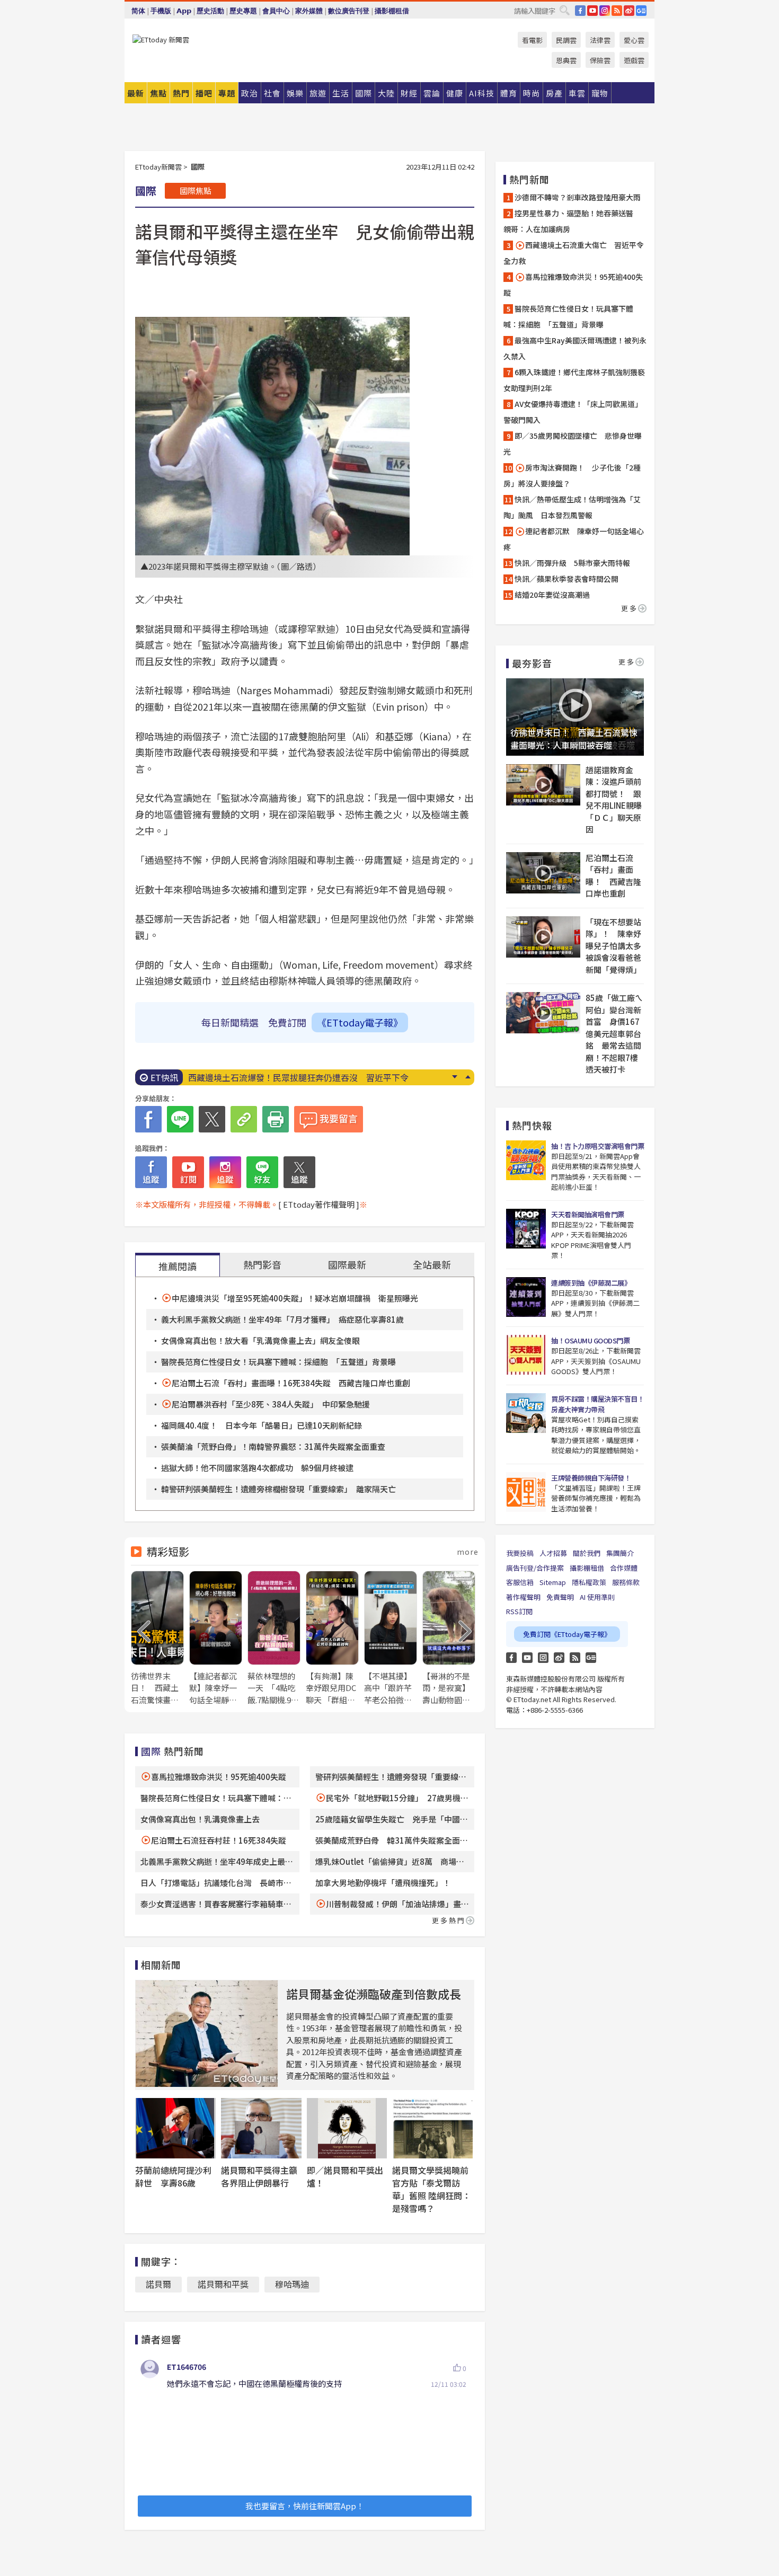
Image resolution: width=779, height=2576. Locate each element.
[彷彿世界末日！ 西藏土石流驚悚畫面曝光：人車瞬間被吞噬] (157, 1638)
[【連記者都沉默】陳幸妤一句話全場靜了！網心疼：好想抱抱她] (216, 1638)
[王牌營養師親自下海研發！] (526, 1492)
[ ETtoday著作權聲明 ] (319, 1204)
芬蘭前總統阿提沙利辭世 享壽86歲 (173, 2176)
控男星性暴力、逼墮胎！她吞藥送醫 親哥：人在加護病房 (572, 221)
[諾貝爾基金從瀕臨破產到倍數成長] (207, 2034)
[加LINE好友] (262, 1172)
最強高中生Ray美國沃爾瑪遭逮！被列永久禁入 (575, 348)
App (184, 11)
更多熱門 (449, 1920)
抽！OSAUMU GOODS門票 (590, 1340)
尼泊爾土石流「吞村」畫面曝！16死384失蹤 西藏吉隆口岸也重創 (291, 1383)
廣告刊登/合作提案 (535, 1568)
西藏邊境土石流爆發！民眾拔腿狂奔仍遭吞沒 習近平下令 (298, 1077)
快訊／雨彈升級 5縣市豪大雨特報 (572, 563)
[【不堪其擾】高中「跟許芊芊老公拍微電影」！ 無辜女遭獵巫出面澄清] (391, 1638)
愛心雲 (634, 40)
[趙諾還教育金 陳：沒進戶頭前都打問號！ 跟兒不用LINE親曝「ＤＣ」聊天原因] (543, 785)
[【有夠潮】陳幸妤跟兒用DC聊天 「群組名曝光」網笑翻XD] (332, 1638)
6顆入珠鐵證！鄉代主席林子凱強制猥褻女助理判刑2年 (574, 380)
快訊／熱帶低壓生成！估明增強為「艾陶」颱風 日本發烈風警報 (572, 507)
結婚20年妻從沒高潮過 (552, 595)
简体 (138, 11)
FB (580, 11)
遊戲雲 (634, 60)
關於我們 (587, 1553)
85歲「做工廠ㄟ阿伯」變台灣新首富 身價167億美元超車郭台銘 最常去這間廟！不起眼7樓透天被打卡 (614, 1033)
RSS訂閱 (519, 1611)
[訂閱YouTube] (188, 1172)
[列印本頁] (276, 1119)
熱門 (181, 93)
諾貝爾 (158, 2284)
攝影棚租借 (392, 11)
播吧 (204, 93)
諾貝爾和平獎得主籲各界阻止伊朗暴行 (259, 2176)
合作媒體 (624, 1568)
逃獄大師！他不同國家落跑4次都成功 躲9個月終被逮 (257, 1468)
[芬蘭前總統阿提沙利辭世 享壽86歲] (175, 2128)
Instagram (543, 1658)
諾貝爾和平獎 (223, 2284)
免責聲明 (560, 1597)
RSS (617, 11)
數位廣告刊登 (349, 11)
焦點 (158, 93)
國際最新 (347, 1264)
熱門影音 (262, 1264)
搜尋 (564, 10)
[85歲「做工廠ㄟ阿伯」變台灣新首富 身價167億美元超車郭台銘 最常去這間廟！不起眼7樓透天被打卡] (543, 1013)
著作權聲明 (523, 1597)
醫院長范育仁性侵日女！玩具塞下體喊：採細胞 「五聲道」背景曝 (278, 1362)
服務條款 (626, 1582)
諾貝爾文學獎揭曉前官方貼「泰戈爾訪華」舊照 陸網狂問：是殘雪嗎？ (431, 2189)
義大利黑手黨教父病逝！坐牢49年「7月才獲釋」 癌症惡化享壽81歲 (282, 1319)
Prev (468, 1077)
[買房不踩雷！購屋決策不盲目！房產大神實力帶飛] (526, 1413)
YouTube (592, 11)
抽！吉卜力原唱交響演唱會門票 (597, 1146)
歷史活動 (210, 11)
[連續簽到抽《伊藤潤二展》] (526, 1297)
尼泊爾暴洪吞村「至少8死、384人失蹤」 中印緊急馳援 (271, 1404)
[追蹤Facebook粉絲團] (151, 1172)
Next (454, 1077)
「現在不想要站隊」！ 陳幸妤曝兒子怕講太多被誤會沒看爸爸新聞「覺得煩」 (613, 946)
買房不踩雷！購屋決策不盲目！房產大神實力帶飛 (597, 1404)
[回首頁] (161, 39)
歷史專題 (243, 11)
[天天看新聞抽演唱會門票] (526, 1229)
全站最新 (432, 1264)
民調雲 (566, 40)
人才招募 (553, 1553)
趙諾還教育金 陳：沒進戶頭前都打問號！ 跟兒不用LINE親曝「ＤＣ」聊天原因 (614, 800)
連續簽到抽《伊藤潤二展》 (591, 1283)
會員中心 (276, 11)
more (468, 1552)
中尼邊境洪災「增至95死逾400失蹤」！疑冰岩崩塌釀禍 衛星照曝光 (295, 1298)
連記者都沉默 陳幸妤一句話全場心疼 (574, 539)
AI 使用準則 (597, 1597)
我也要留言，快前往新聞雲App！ (305, 2506)
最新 (136, 93)
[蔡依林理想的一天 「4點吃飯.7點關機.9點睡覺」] (274, 1638)
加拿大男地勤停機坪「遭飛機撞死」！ (383, 1883)
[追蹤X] (299, 1172)
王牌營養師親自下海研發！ (591, 1478)
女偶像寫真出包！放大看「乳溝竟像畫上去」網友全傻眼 (260, 1340)
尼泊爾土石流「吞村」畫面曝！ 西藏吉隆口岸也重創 (613, 876)
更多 (630, 608)
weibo (629, 11)
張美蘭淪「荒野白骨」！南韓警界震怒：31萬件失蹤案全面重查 (273, 1446)
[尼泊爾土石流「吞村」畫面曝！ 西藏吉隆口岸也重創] (543, 873)
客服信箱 (520, 1582)
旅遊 (318, 93)
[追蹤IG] (225, 1172)
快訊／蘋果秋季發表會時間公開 (566, 579)
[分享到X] (212, 1119)
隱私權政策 (589, 1582)
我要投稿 (520, 1553)
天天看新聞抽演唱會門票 (588, 1214)
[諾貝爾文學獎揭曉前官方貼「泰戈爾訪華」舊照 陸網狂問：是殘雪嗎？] (432, 2128)
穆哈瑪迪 (292, 2284)
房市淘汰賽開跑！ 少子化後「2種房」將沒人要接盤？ (572, 475)
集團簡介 (620, 1553)
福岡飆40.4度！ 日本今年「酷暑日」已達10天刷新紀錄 (262, 1425)
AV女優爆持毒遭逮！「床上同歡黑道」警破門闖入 (573, 412)
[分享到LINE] (180, 1119)
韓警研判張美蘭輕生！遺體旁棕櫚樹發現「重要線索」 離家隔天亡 (278, 1489)
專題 (227, 93)
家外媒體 (309, 11)
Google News (641, 11)
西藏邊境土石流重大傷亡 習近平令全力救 (574, 253)
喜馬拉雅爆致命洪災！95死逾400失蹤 (219, 1777)
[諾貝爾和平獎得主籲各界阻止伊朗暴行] (261, 2128)
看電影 (532, 40)
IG (605, 11)
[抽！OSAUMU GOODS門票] (526, 1355)
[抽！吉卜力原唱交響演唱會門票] (526, 1160)
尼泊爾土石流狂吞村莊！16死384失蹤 (219, 1840)
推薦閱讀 (178, 1266)
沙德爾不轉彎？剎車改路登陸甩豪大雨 (578, 197)
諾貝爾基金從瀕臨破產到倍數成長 (374, 1994)
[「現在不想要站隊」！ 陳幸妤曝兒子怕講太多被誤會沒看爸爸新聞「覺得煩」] (543, 937)
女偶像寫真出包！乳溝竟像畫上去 (200, 1819)
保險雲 (600, 60)
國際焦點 (196, 191)
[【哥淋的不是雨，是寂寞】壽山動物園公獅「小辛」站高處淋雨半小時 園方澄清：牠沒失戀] (449, 1638)
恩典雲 (566, 60)
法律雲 (600, 40)
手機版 (161, 11)
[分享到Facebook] (148, 1119)
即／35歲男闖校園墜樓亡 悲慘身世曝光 (573, 444)
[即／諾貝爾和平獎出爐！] (347, 2128)
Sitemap (553, 1582)
